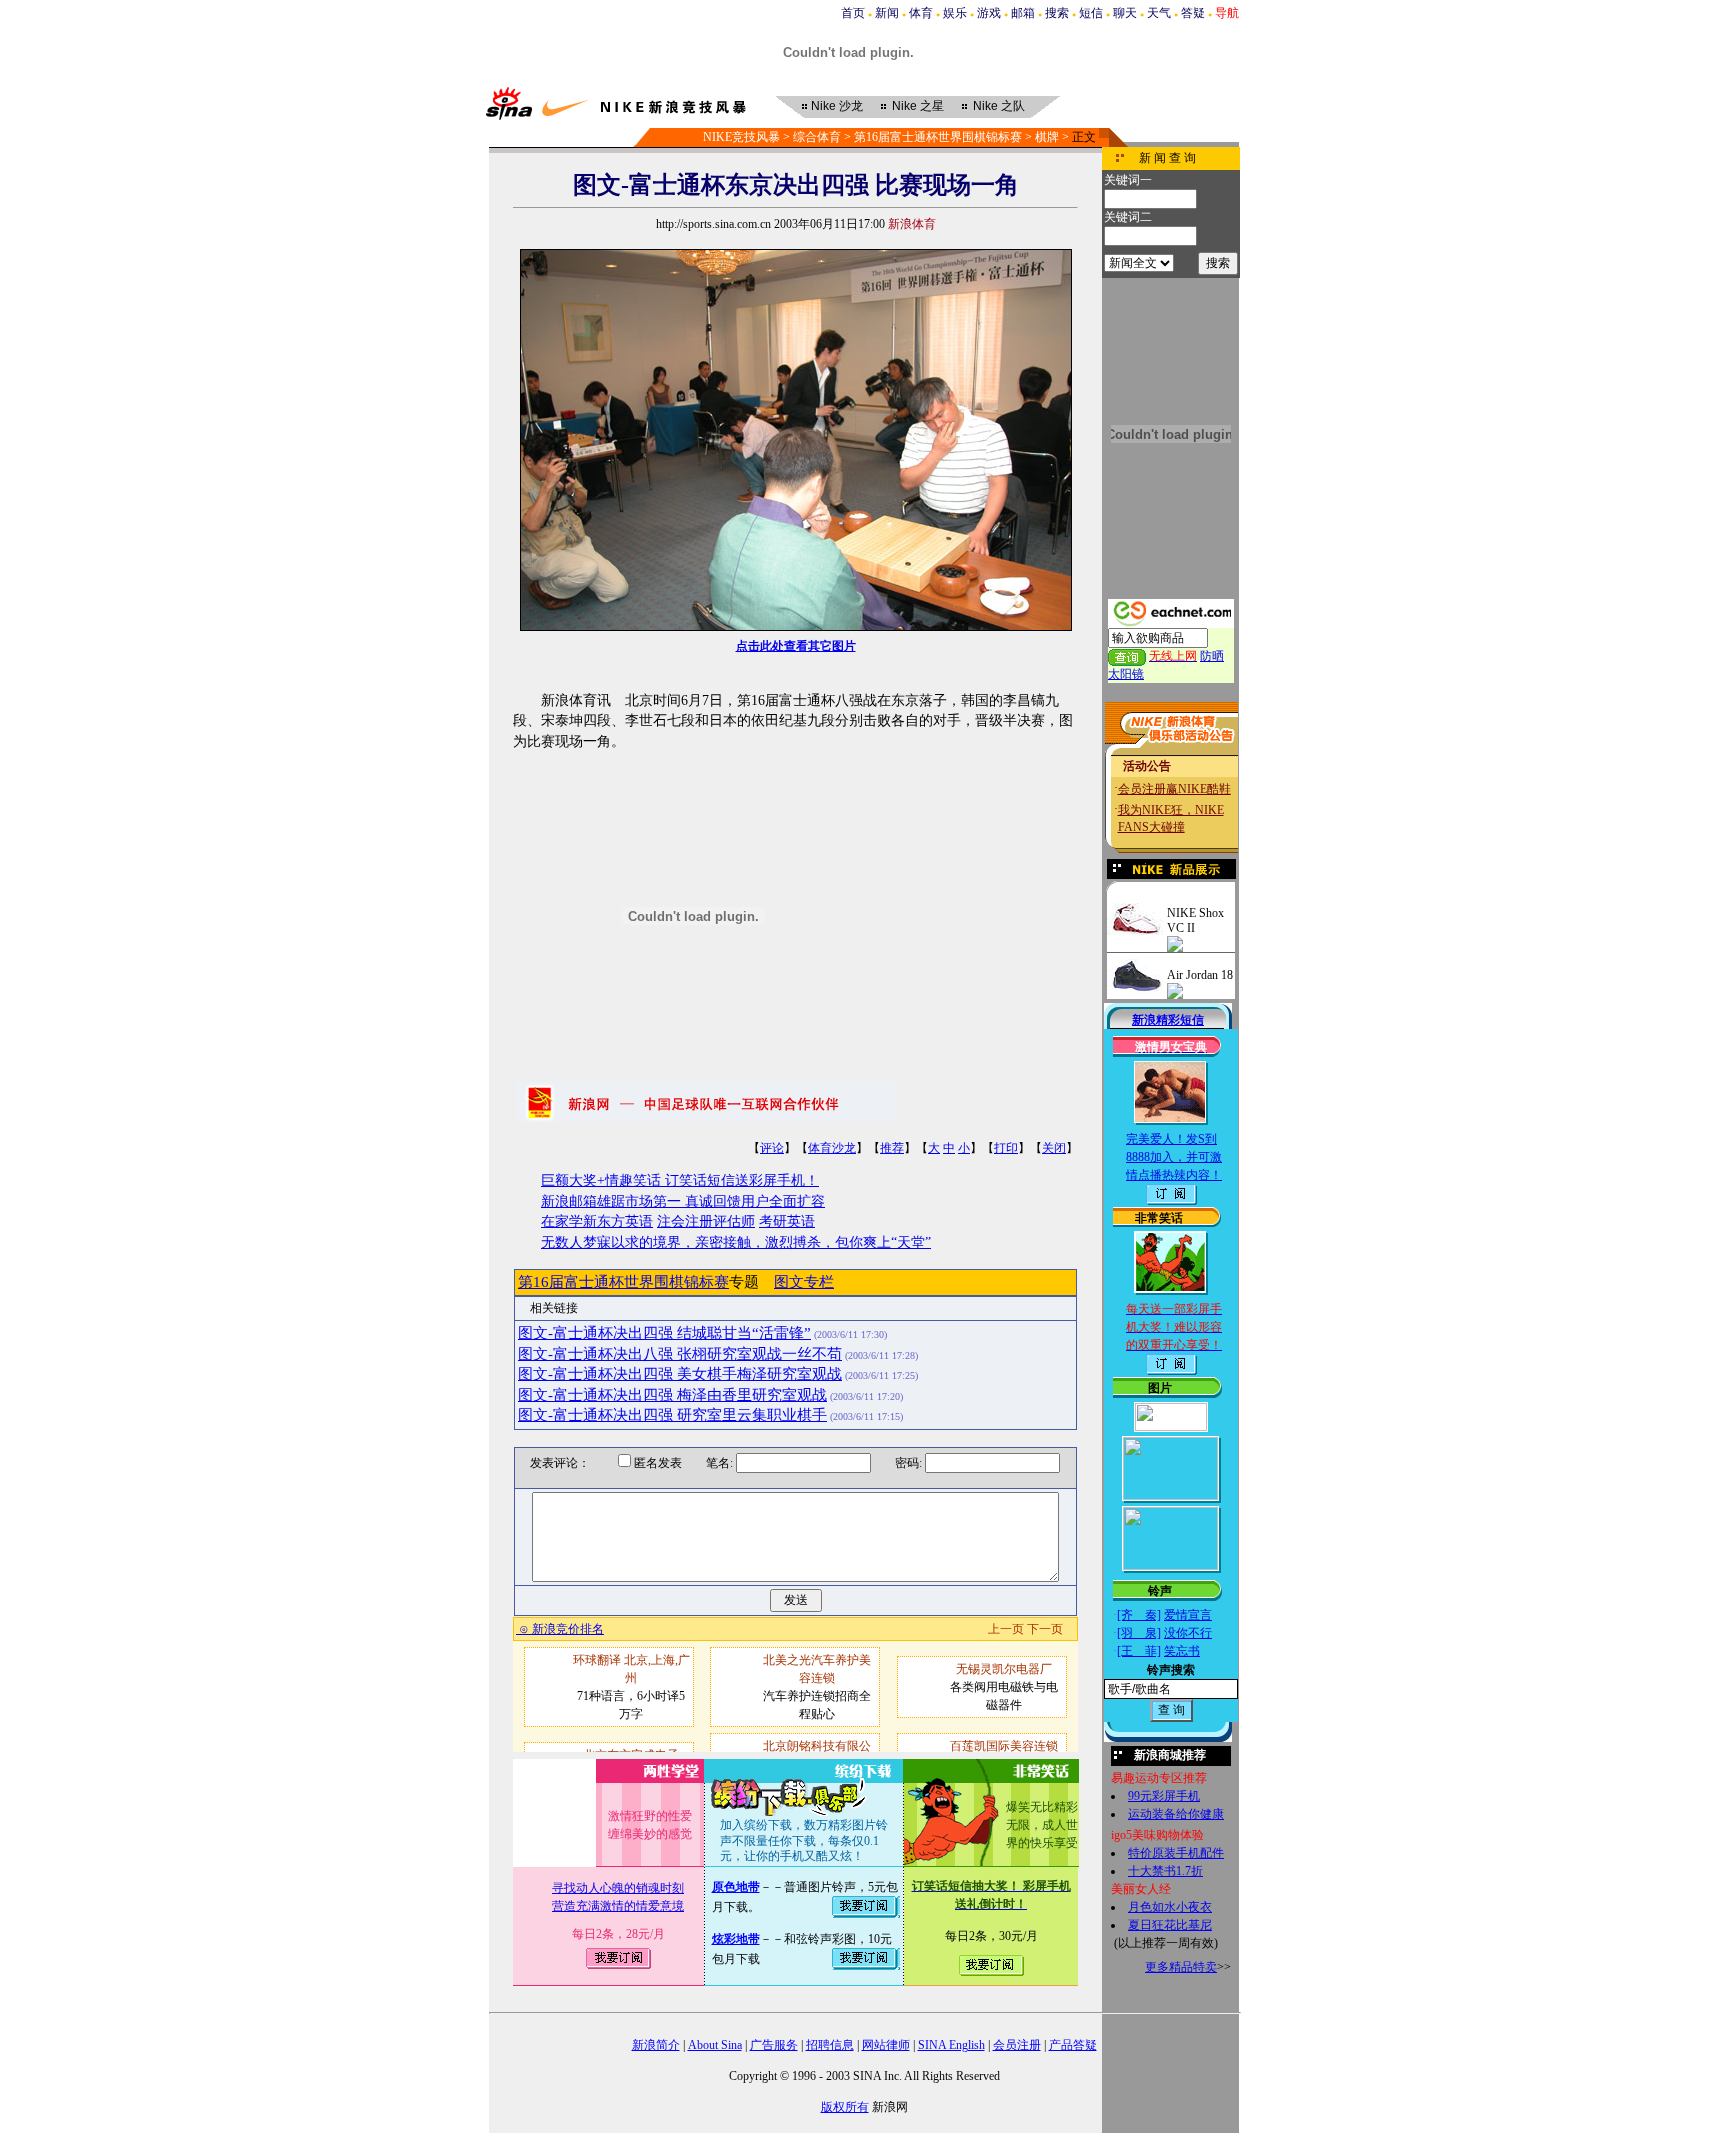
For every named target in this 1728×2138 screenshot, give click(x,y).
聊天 (1125, 13)
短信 (1091, 13)
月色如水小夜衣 (1170, 1907)
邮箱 (1023, 13)
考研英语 (787, 1221)
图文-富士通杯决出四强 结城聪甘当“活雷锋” (664, 1333)
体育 (921, 13)
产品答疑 (1073, 2045)
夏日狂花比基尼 (1170, 1925)
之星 (918, 106)
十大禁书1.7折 (1165, 1871)
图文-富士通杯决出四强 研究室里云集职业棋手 (672, 1415)
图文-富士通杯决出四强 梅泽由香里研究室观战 (672, 1395)
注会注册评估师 (706, 1221)
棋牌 (1047, 137)
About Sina (715, 2045)
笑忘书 (1182, 1651)
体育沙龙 (832, 1148)
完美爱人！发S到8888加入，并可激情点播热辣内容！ (1174, 1157)
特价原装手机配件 (1176, 1853)
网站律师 (886, 2045)
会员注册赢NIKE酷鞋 (1174, 789)
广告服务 (774, 2045)
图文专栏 (804, 1282)
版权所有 (845, 2107)
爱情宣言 (1188, 1615)
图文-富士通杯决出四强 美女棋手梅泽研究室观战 (680, 1374)
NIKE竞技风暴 (741, 137)
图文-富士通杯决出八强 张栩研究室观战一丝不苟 (680, 1354)
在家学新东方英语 (597, 1221)
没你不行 (1188, 1633)
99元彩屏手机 (1164, 1796)
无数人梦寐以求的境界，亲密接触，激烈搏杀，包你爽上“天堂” (736, 1242)
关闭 (1054, 1148)
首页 (853, 13)
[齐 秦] (1139, 1615)
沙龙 (837, 106)
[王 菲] (1139, 1651)
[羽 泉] (1139, 1633)
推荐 (892, 1148)
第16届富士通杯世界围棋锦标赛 (938, 137)
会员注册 (1017, 2045)
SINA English (951, 2045)
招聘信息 (830, 2045)
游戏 (989, 13)
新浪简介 (656, 2045)
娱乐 (955, 13)
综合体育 (817, 137)
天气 (1159, 13)
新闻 (887, 13)
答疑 (1193, 13)
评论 (772, 1148)
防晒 (1212, 656)
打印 (1006, 1148)
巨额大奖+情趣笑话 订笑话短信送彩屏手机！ (680, 1180)
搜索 (1057, 13)
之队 (999, 106)
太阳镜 (1126, 674)
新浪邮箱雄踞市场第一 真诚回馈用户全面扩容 (683, 1201)
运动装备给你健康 (1176, 1814)
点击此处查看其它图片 (796, 646)
